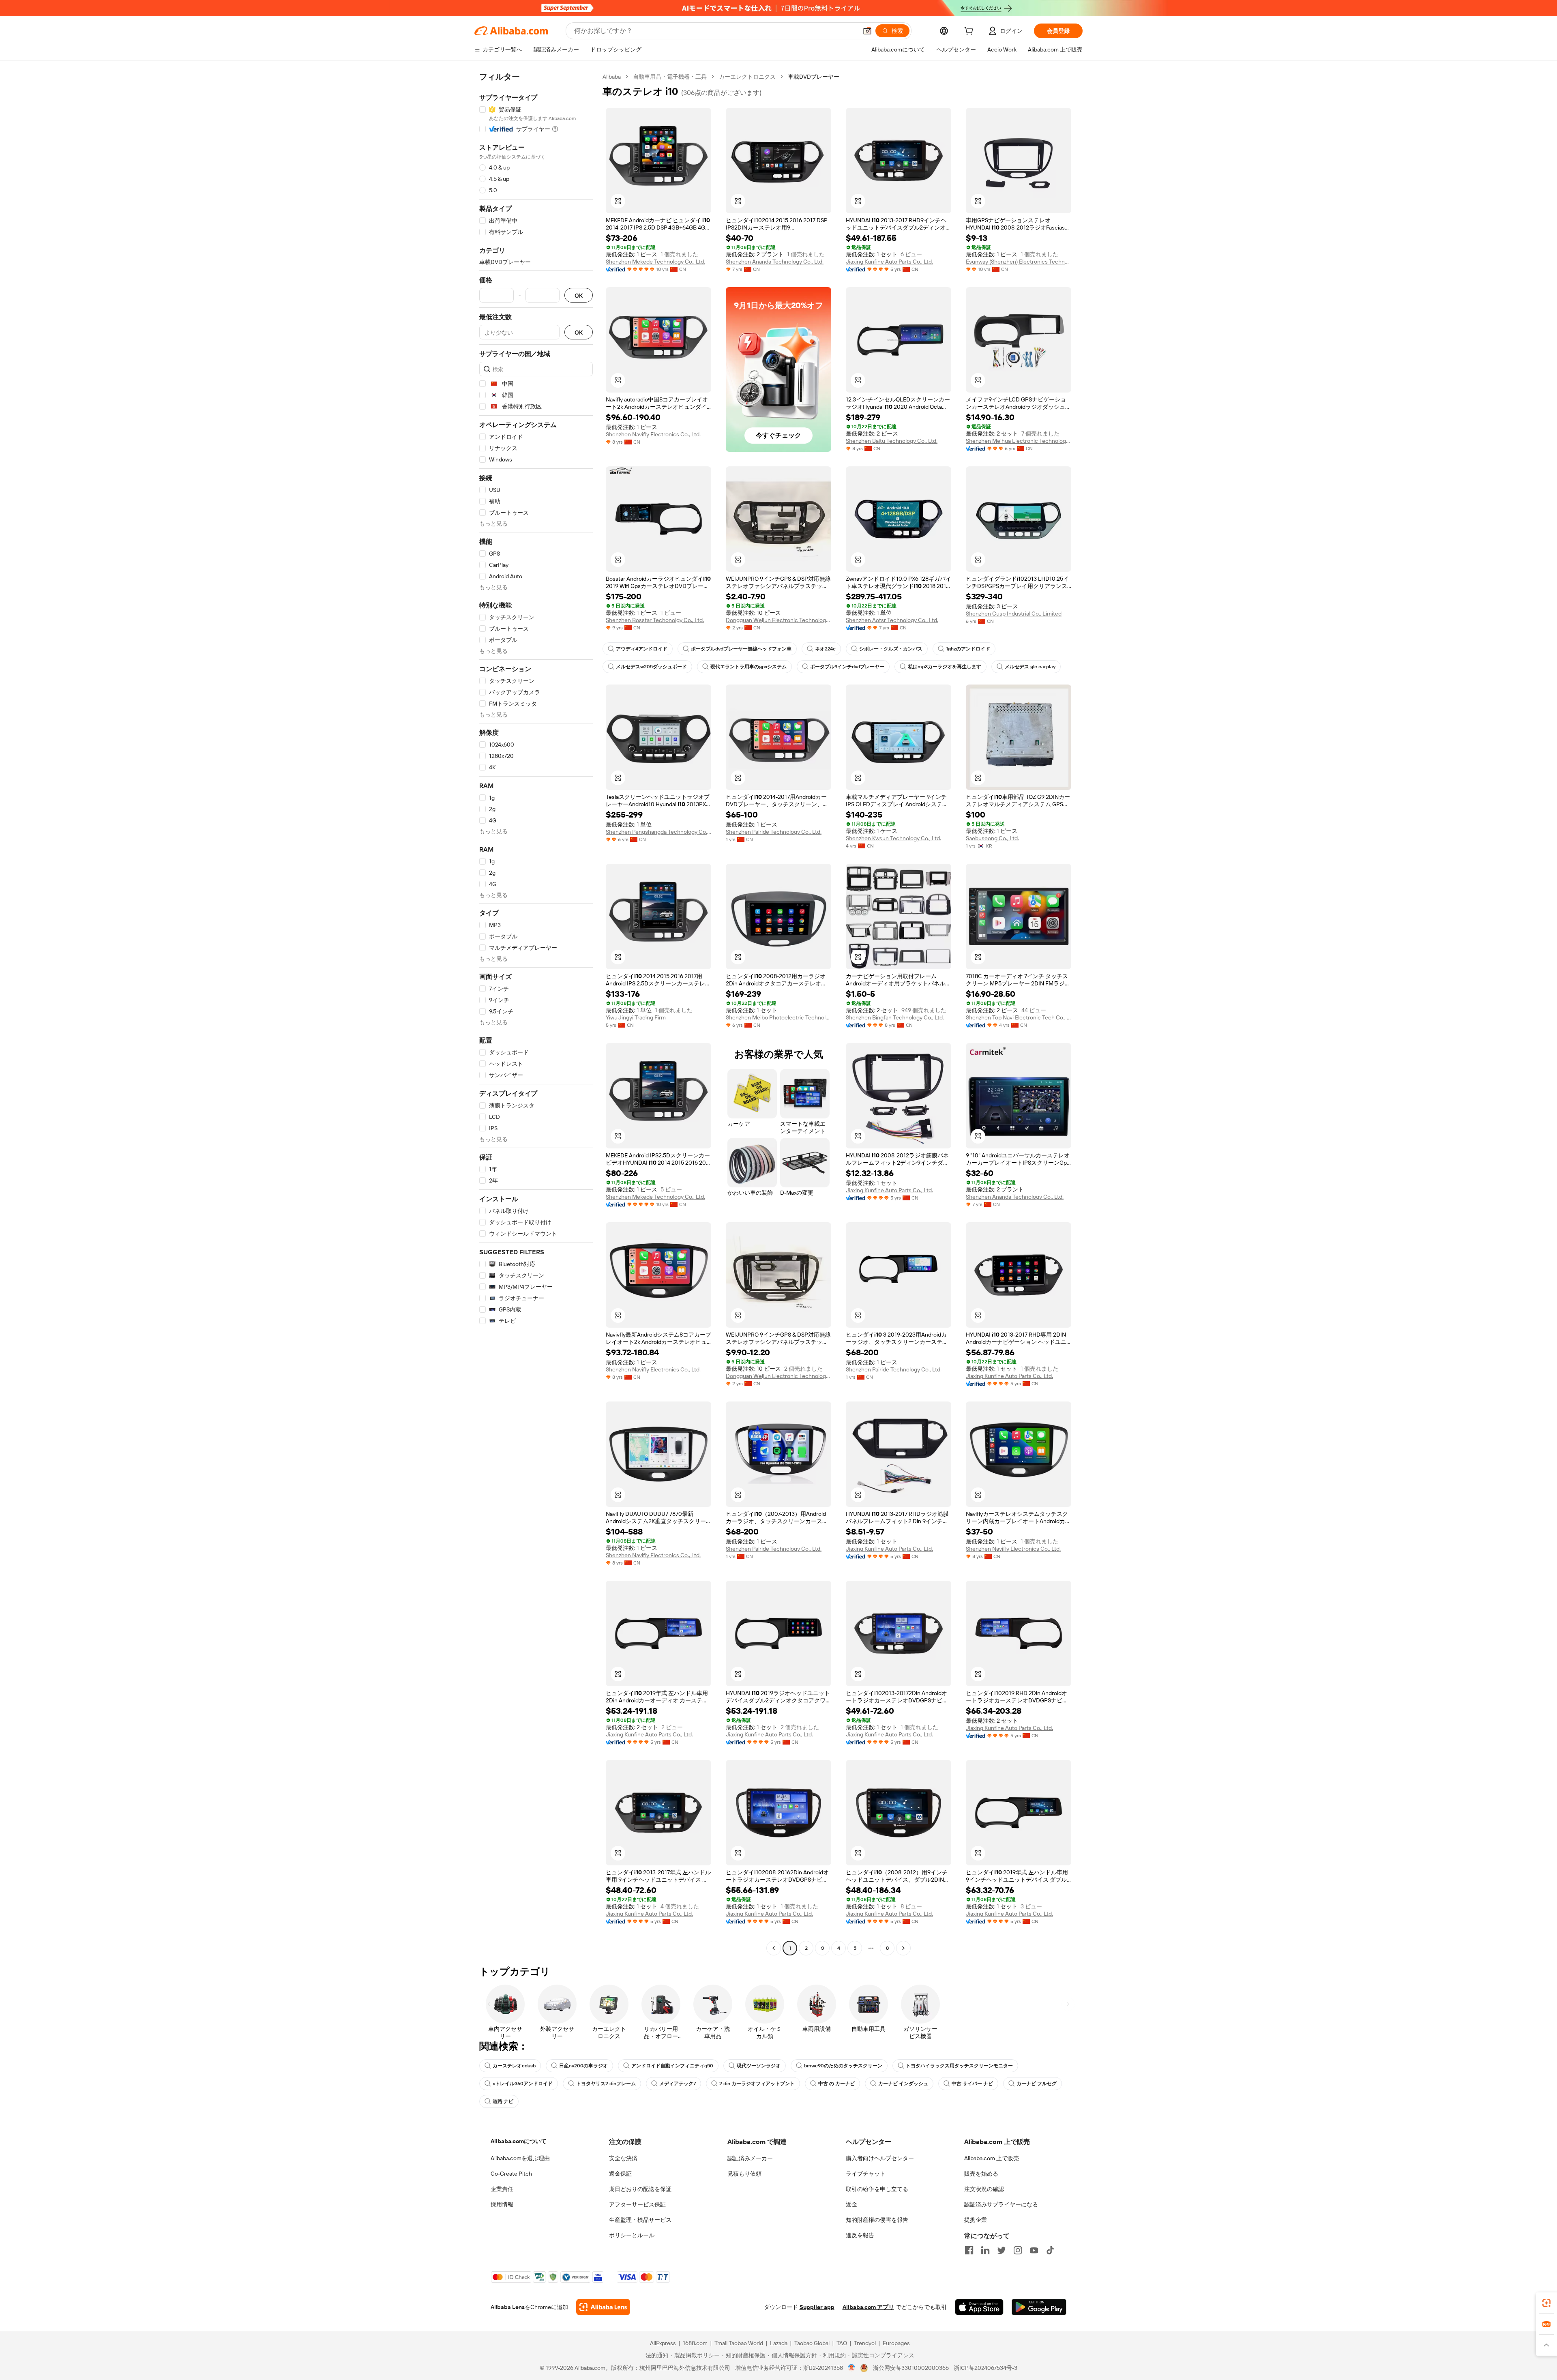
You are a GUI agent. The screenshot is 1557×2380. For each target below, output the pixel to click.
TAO (842, 2343)
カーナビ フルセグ (1037, 2084)
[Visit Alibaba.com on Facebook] (969, 2250)
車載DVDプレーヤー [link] (814, 77)
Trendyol (865, 2343)
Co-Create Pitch (511, 2174)
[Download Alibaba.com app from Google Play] (1039, 2307)
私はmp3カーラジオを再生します (945, 667)
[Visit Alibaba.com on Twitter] (1002, 2250)
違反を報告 (860, 2235)
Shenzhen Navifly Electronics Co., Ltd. (653, 434)
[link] (1546, 2303)
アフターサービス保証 (637, 2204)
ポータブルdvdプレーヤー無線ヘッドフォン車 (741, 649)
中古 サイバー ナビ (972, 2084)
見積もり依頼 (744, 2174)
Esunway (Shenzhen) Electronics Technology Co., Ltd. (1019, 262)
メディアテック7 (678, 2084)
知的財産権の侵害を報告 (877, 2220)
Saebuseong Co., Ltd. (992, 838)
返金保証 (620, 2174)
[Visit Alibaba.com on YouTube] (1034, 2250)
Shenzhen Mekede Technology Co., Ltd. (655, 262)
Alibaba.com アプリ (868, 2307)
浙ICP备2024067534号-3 (985, 2368)
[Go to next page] (903, 1948)
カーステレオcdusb (514, 2066)
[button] (867, 31)
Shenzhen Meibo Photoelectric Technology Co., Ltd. (778, 1017)
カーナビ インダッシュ (903, 2084)
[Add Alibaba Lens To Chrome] (603, 2307)
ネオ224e (825, 649)
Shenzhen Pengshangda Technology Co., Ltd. (658, 832)
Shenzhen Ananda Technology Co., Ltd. (775, 262)
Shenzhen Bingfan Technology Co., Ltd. (895, 1017)
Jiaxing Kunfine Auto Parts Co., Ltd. (889, 262)
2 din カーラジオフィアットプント (757, 2084)
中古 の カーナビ (836, 2084)
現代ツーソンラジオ (759, 2066)
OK (579, 295)
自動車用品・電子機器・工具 (670, 77)
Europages (896, 2343)
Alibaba (612, 77)
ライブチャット (866, 2174)
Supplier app (817, 2307)
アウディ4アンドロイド (642, 649)
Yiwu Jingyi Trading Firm (636, 1017)
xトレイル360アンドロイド (523, 2084)
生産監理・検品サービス (640, 2220)
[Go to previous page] (774, 1948)
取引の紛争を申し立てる (877, 2189)
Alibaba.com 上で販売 (992, 2158)
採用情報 (502, 2204)
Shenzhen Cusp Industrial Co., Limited (1014, 614)
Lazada (779, 2343)
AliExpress (663, 2343)
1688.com (695, 2343)
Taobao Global (812, 2343)
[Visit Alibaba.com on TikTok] (1050, 2250)
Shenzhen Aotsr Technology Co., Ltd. (892, 620)
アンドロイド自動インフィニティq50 (672, 2066)
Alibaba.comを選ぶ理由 (520, 2158)
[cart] (970, 32)
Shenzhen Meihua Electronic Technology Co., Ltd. (1019, 441)
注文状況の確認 (984, 2189)
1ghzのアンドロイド (968, 649)
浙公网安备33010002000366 (911, 2368)
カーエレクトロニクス (747, 77)
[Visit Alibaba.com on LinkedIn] (985, 2250)
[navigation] (536, 1013)
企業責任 (502, 2189)
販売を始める (981, 2174)
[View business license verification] (852, 2368)
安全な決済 (623, 2158)
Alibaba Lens (508, 2307)
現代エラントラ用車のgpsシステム (748, 667)
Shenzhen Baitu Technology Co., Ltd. (892, 441)
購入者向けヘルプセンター (880, 2158)
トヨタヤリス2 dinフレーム (606, 2084)
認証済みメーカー (750, 2158)
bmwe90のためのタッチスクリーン (843, 2066)
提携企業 (976, 2220)
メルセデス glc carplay (1030, 667)
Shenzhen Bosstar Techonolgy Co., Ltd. (655, 620)
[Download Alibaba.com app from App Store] (979, 2307)
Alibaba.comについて (519, 2141)
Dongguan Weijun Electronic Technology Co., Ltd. (778, 620)
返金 (851, 2204)
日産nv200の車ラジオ (583, 2066)
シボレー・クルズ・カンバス (891, 649)
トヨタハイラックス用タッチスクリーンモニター (959, 2066)
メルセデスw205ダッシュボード (651, 667)
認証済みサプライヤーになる (1001, 2204)
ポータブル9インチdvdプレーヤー (847, 667)
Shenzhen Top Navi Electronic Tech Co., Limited (1019, 1017)
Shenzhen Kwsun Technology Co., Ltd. (893, 838)
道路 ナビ (503, 2101)
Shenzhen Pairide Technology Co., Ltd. (774, 832)
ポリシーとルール (632, 2235)
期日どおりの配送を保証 (640, 2189)
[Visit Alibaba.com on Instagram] (1018, 2250)
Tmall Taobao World (739, 2343)
